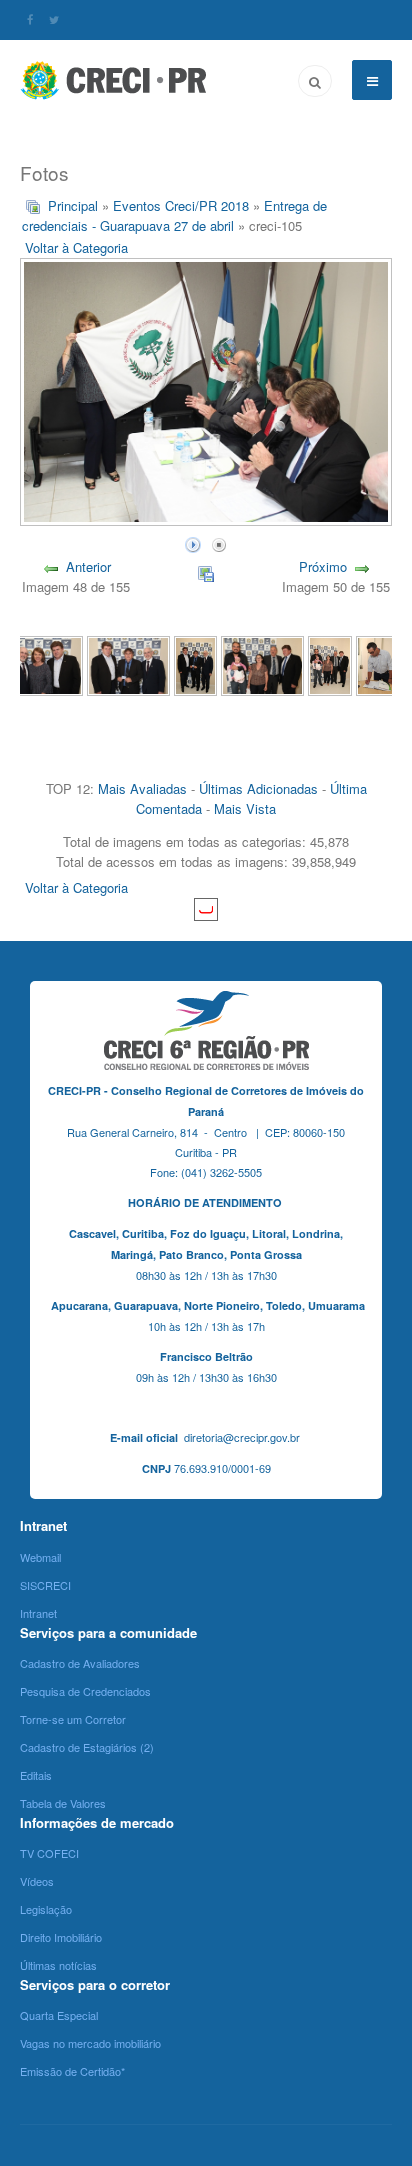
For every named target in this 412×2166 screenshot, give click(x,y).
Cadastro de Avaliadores (80, 1663)
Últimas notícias (58, 1965)
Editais (36, 1775)
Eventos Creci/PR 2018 (181, 205)
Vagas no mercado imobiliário (90, 2043)
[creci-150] (196, 663)
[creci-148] (330, 663)
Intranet (38, 1613)
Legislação (46, 1909)
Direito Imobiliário (61, 1937)
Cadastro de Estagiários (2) (87, 1747)
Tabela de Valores (63, 1803)
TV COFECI (49, 1853)
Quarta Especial (59, 2015)
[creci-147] (378, 663)
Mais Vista (245, 808)
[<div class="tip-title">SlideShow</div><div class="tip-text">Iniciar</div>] (193, 542)
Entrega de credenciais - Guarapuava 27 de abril (174, 215)
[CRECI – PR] (115, 80)
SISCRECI (45, 1585)
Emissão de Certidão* (72, 2071)
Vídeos (37, 1881)
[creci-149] (262, 663)
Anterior (88, 566)
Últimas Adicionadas (258, 788)
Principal (73, 205)
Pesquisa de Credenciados (85, 1691)
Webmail (40, 1557)
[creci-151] (128, 663)
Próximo (323, 566)
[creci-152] (41, 663)
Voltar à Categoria (76, 247)
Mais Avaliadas (142, 788)
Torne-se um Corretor (73, 1719)
